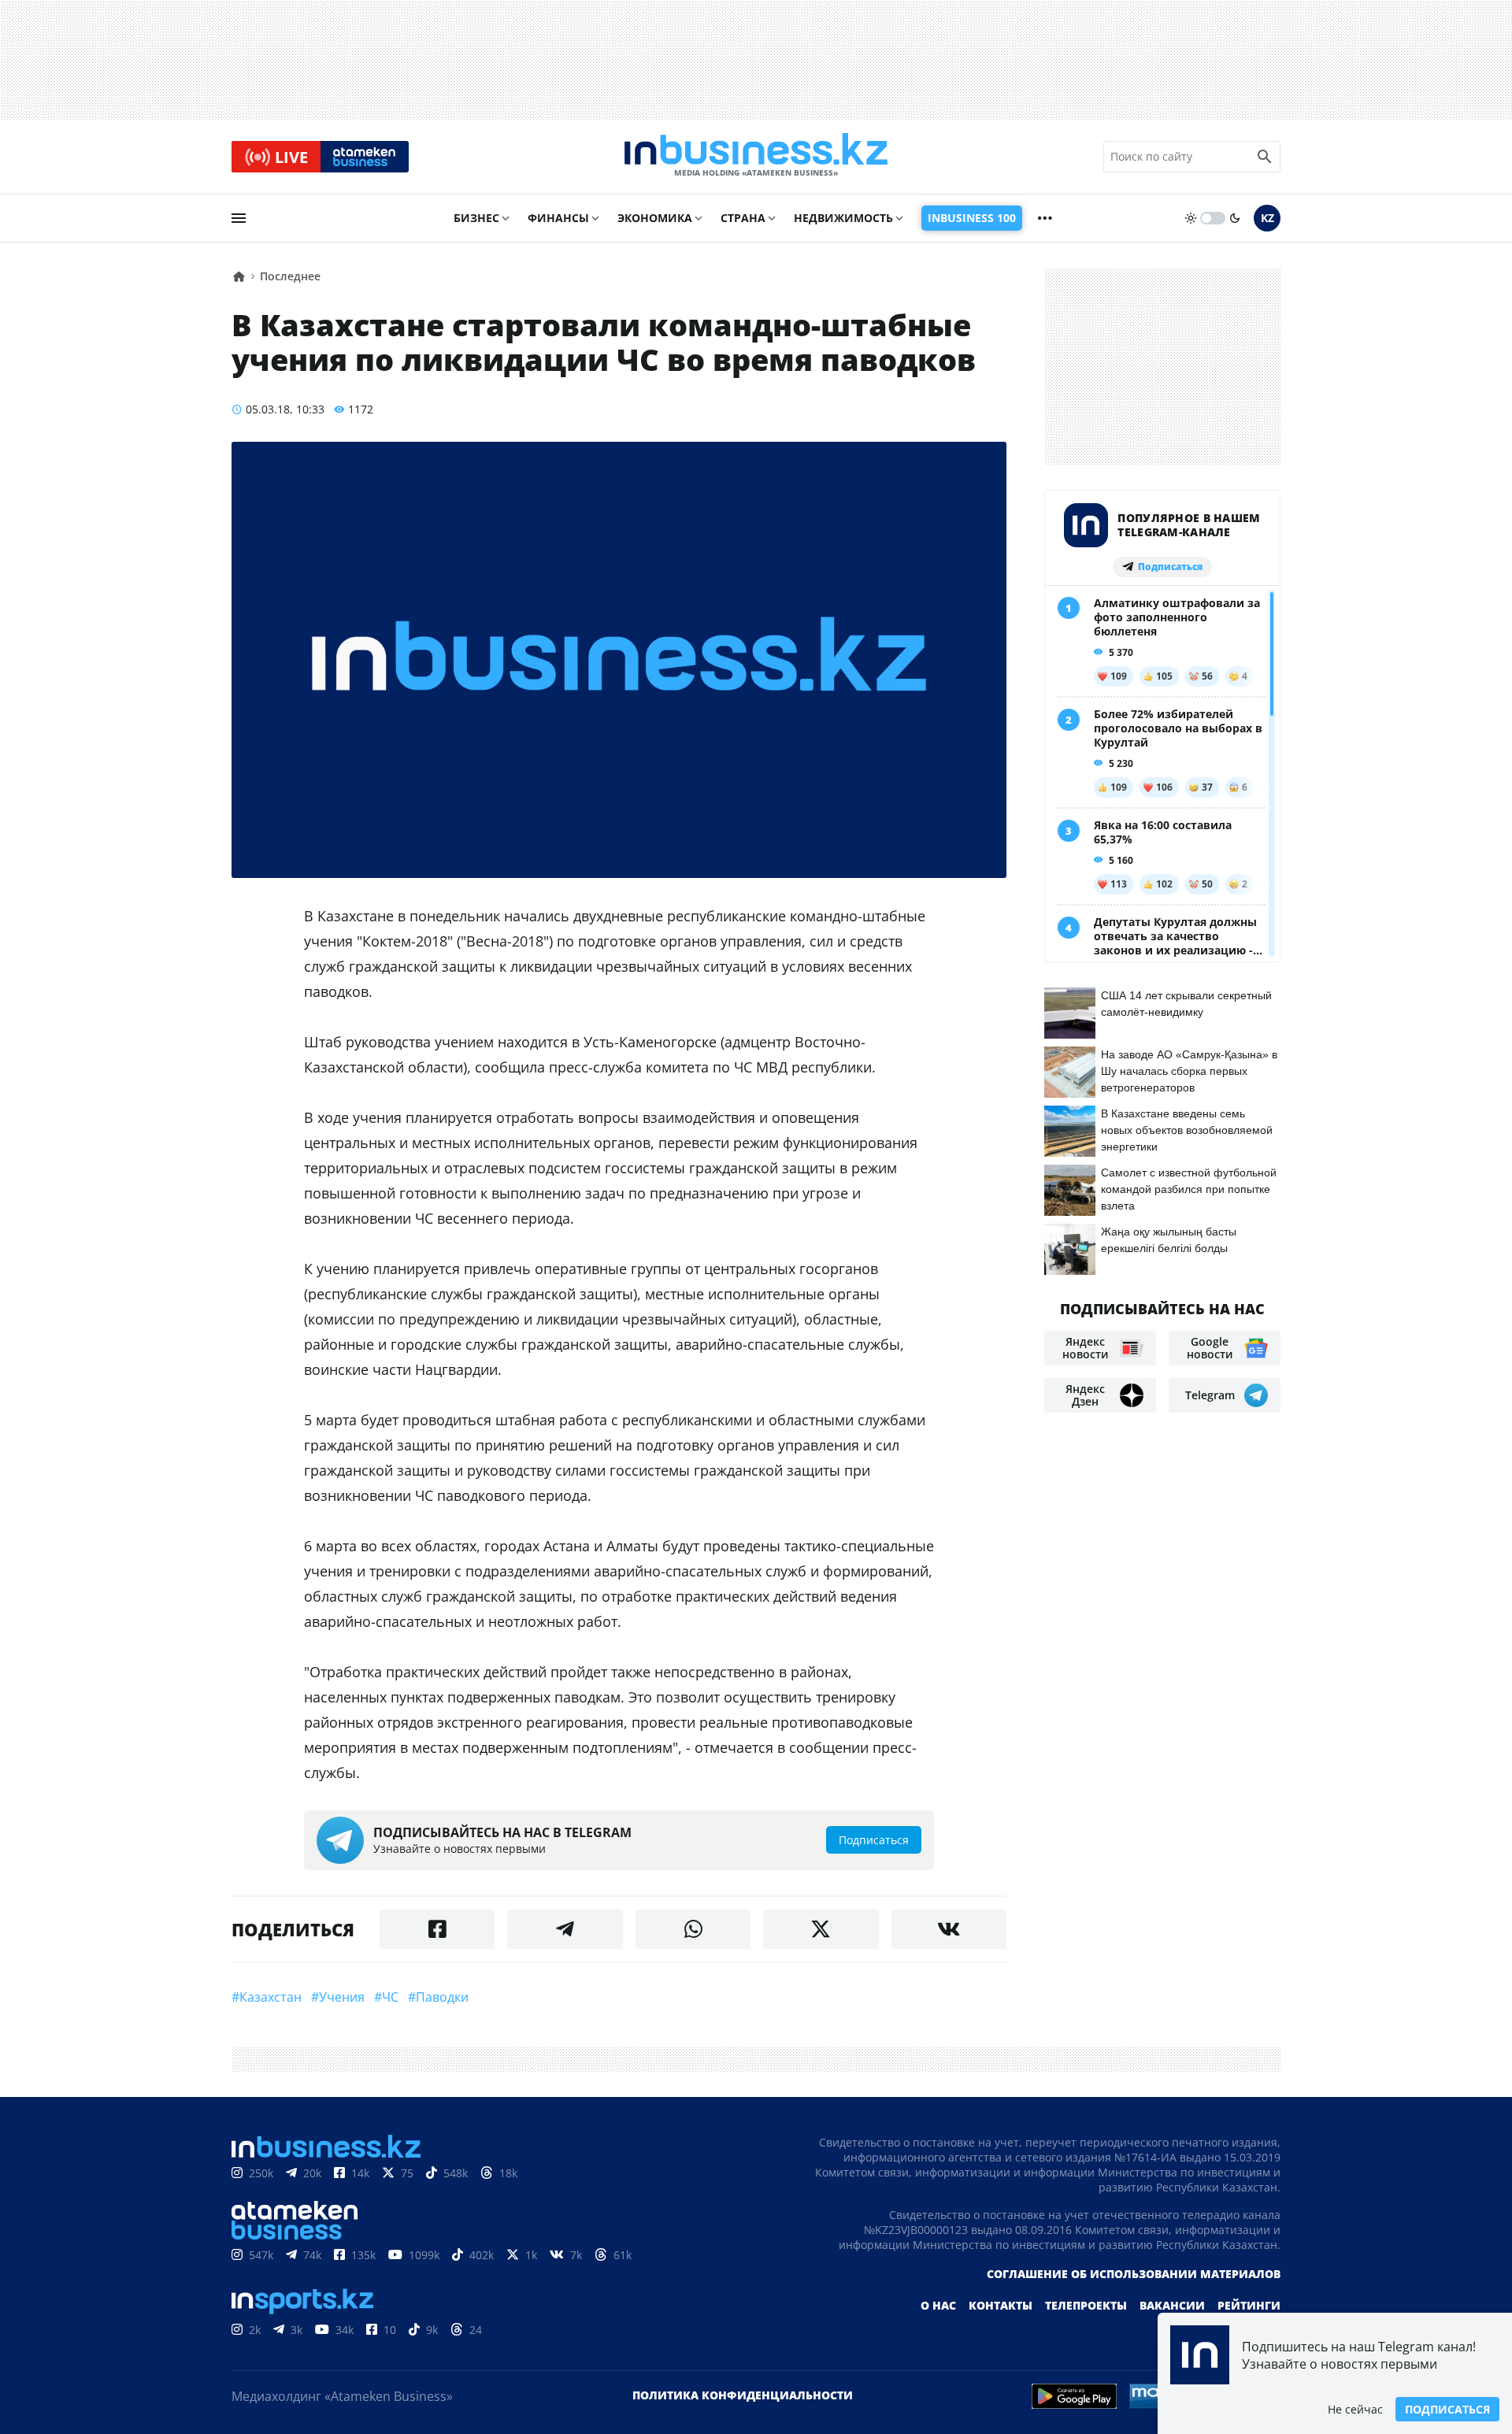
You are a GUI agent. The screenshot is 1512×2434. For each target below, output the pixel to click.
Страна (743, 218)
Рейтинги (1249, 2305)
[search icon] (1265, 157)
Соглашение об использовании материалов (1134, 2274)
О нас (938, 2305)
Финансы (558, 218)
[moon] (1235, 218)
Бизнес (476, 218)
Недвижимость (843, 218)
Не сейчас (1355, 2409)
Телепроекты (1086, 2305)
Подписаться (1447, 2409)
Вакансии (1172, 2305)
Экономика (655, 218)
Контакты (1001, 2305)
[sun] (1191, 218)
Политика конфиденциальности (743, 2395)
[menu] (239, 218)
